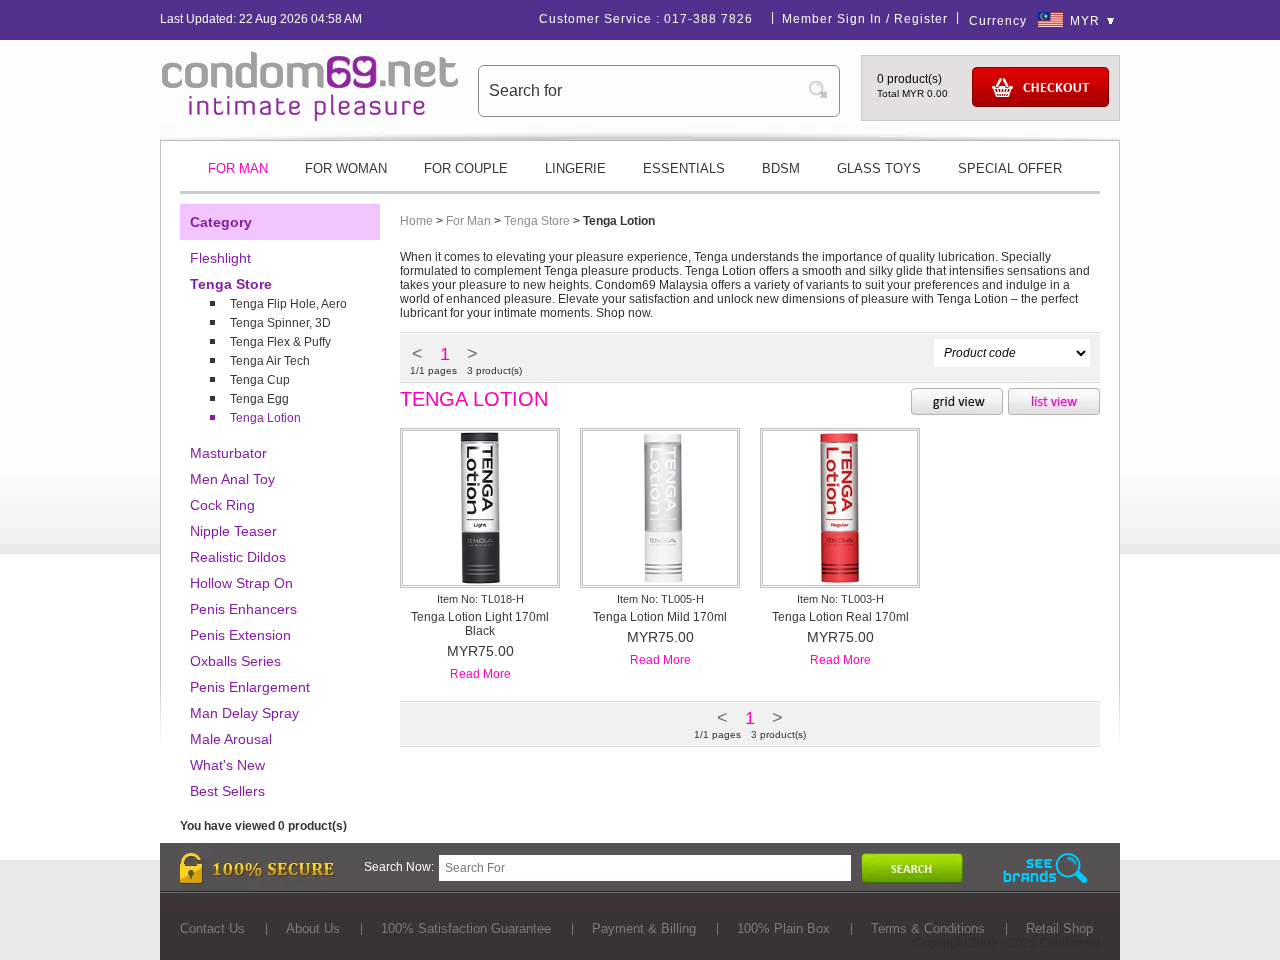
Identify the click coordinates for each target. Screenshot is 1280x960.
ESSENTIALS (684, 168)
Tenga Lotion (265, 418)
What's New (227, 765)
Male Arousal (231, 739)
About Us (313, 928)
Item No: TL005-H (660, 599)
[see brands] (1045, 868)
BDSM (781, 168)
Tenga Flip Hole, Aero (288, 304)
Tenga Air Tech (270, 361)
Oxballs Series (235, 661)
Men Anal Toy (232, 479)
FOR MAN (238, 168)
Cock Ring (222, 505)
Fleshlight (220, 258)
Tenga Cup (260, 380)
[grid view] (957, 403)
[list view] (1054, 403)
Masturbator (228, 453)
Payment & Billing (644, 928)
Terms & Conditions (928, 928)
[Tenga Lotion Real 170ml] (840, 581)
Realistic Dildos (238, 557)
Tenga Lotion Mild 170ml (660, 617)
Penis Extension (240, 635)
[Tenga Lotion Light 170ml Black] (480, 581)
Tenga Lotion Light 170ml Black (480, 624)
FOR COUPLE (466, 168)
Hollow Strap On (241, 583)
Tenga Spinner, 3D (280, 323)
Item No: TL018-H (480, 599)
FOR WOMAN (346, 168)
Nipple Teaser (233, 531)
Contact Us (212, 928)
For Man (468, 221)
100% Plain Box (783, 928)
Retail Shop (1059, 928)
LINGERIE (575, 168)
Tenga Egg (259, 399)
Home (416, 221)
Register (921, 19)
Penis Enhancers (243, 609)
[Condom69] (310, 117)
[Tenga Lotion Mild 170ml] (660, 581)
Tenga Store (231, 284)
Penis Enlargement (250, 687)
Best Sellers (227, 791)
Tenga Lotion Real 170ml (840, 617)
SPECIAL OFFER (1010, 168)
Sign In (859, 19)
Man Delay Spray (244, 713)
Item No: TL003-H (840, 599)
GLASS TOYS (879, 168)
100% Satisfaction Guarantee (466, 928)
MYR (1085, 21)
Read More (480, 674)
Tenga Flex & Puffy (280, 342)
